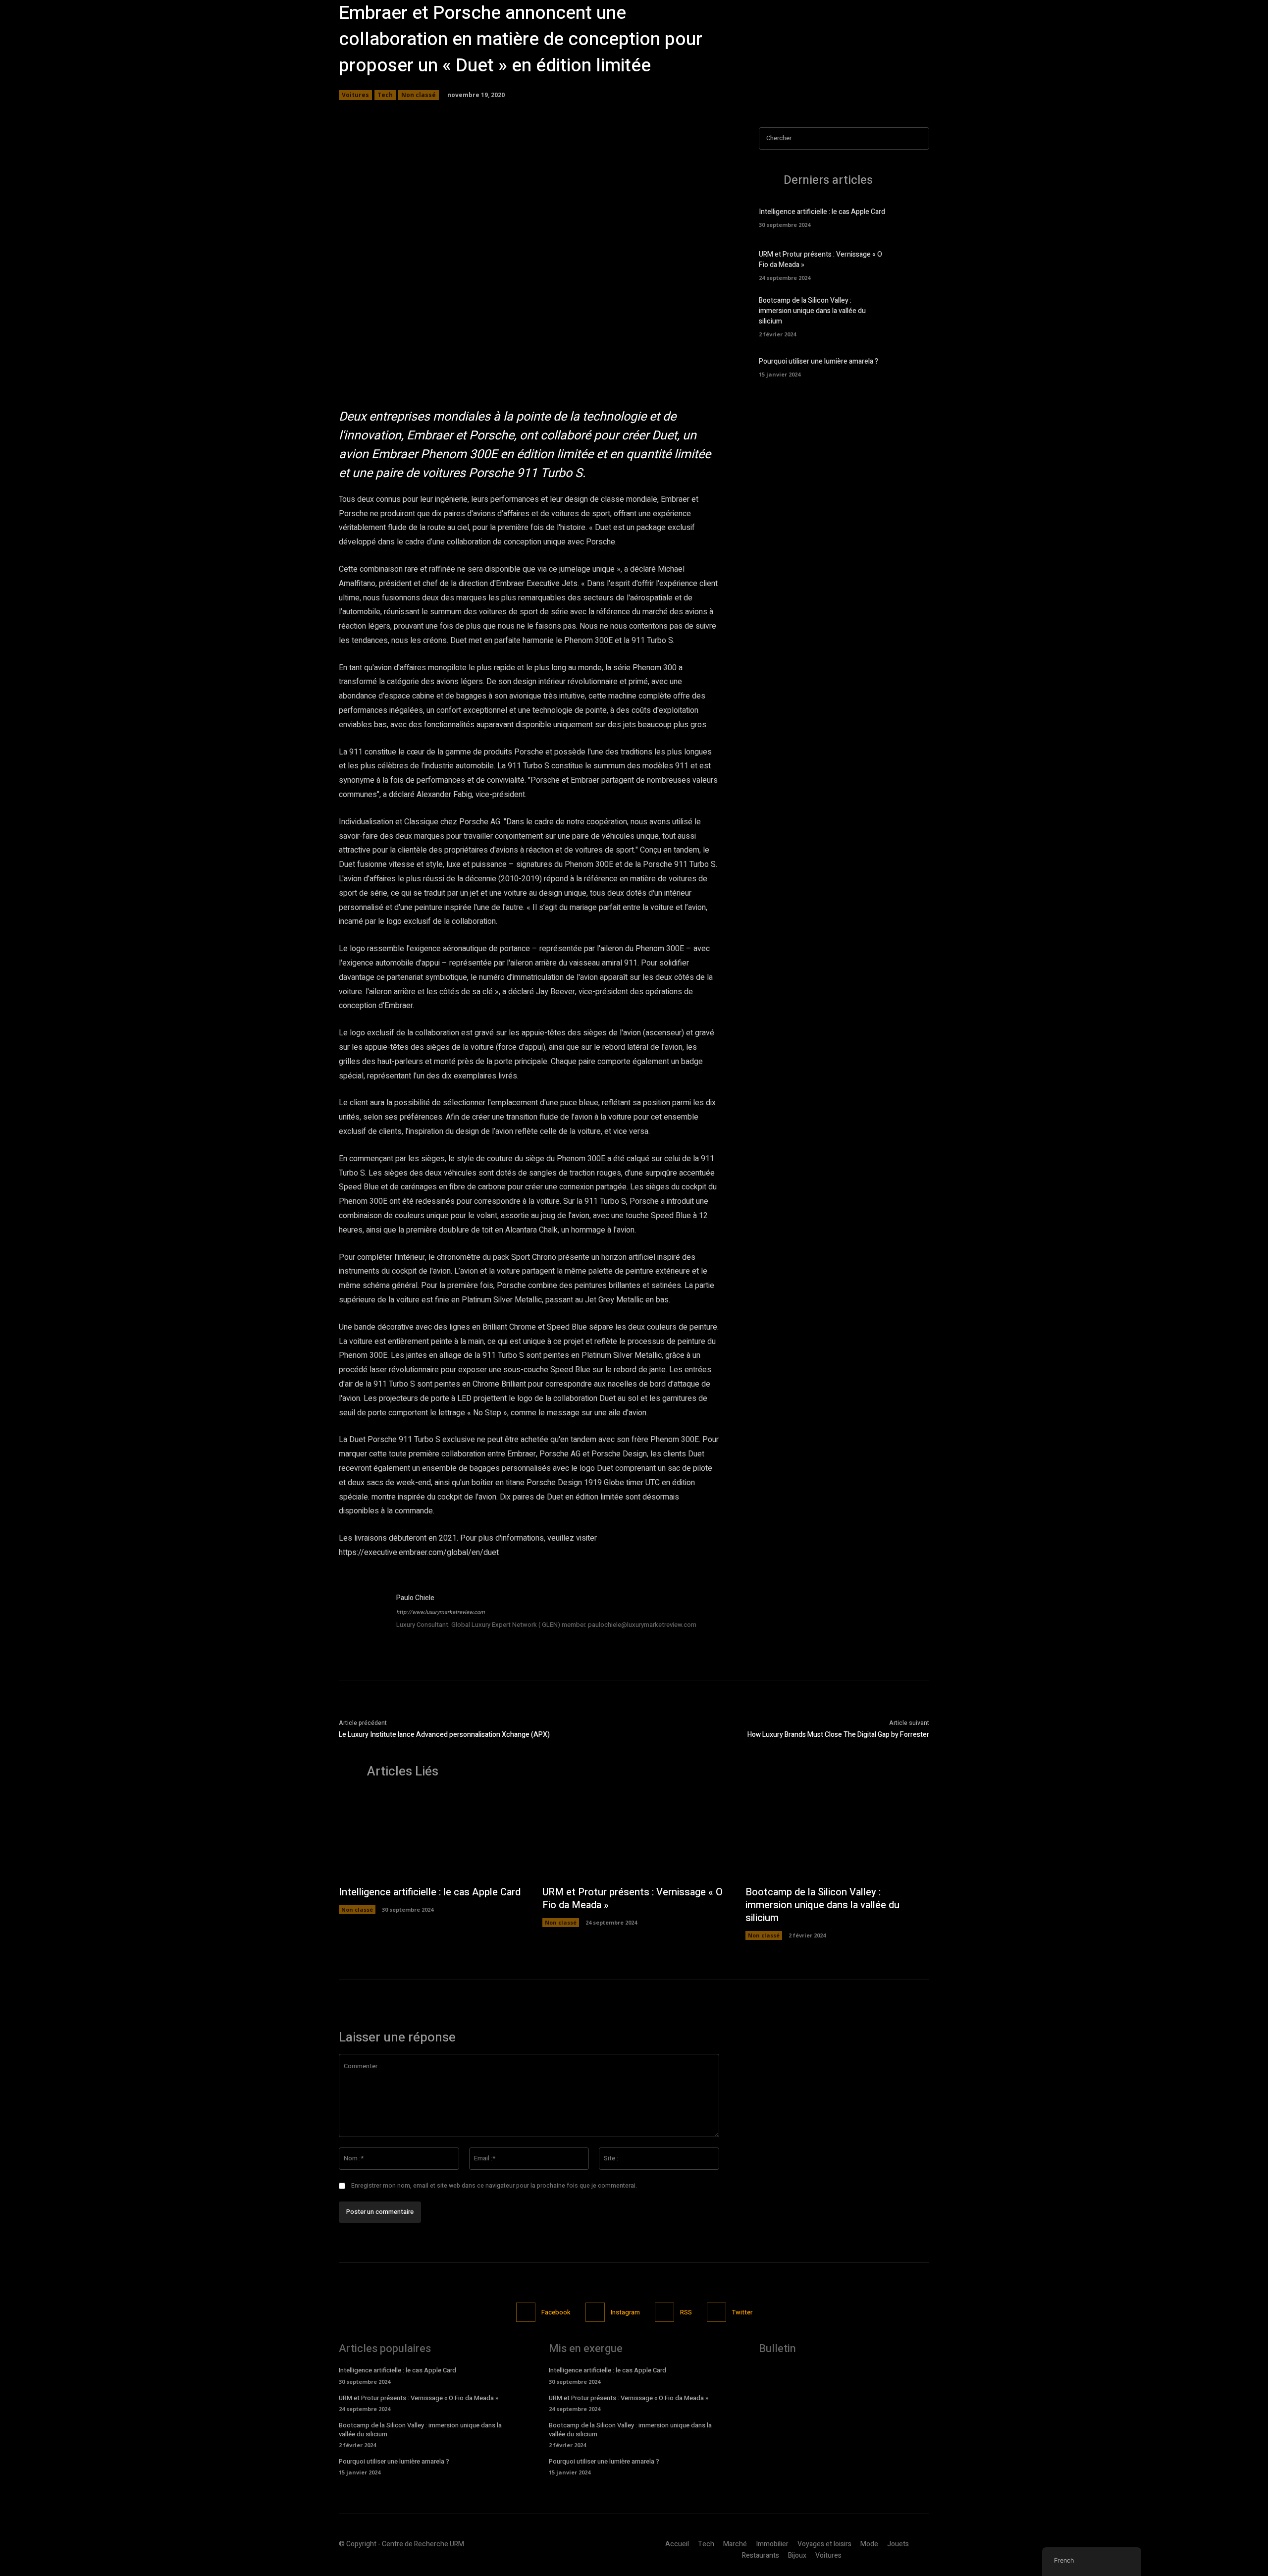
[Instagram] (595, 2312)
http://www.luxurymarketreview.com (441, 1612)
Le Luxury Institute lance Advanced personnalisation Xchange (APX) (444, 1735)
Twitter (742, 2312)
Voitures (355, 95)
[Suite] (677, 337)
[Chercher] (919, 138)
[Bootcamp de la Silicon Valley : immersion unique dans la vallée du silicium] (912, 313)
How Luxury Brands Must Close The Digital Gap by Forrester (838, 1735)
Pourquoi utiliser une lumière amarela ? (819, 361)
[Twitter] (716, 2312)
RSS (686, 2312)
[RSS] (664, 2312)
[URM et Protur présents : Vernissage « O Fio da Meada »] (912, 265)
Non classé (419, 95)
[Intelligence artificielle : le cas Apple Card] (912, 216)
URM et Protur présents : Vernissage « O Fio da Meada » (633, 1899)
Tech (385, 95)
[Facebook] (526, 2312)
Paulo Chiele (415, 1598)
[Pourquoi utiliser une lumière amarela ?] (912, 366)
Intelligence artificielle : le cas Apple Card (822, 212)
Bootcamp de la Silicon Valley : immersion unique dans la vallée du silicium (812, 311)
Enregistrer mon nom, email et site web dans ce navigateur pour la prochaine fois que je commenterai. (494, 2186)
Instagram (625, 2312)
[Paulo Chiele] (363, 1616)
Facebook (556, 2312)
